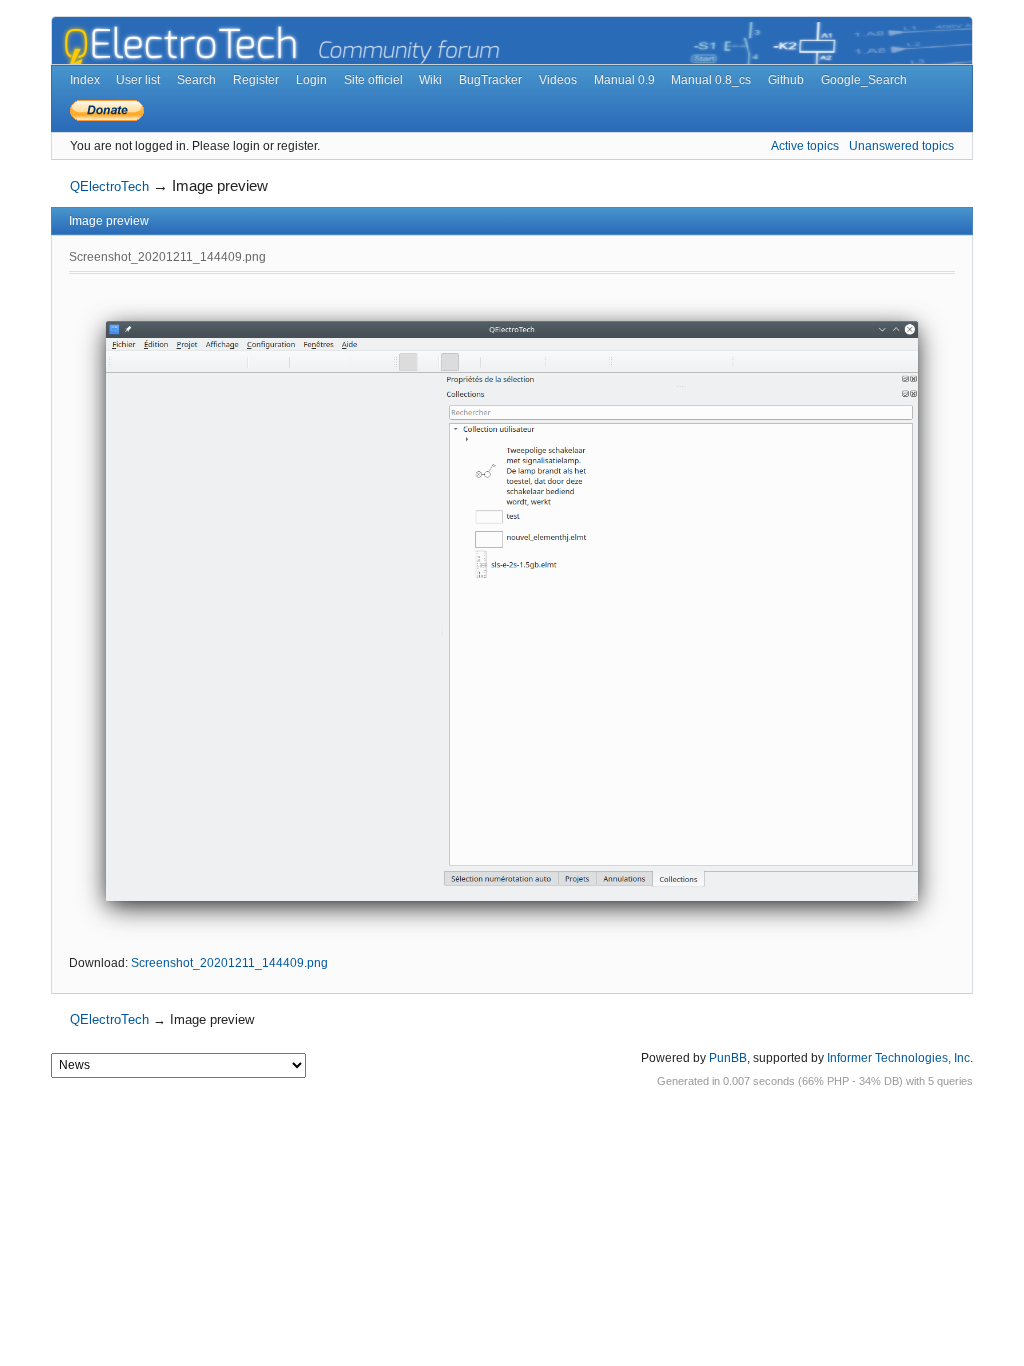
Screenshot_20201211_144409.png (229, 963)
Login (311, 80)
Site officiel (373, 80)
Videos (558, 80)
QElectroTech (109, 186)
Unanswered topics (901, 146)
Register (256, 80)
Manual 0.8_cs (711, 80)
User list (138, 80)
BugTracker (490, 80)
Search (196, 80)
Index (85, 80)
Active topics (805, 146)
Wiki (430, 80)
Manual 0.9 (624, 80)
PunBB (728, 1058)
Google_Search (864, 80)
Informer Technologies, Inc (898, 1058)
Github (786, 80)
